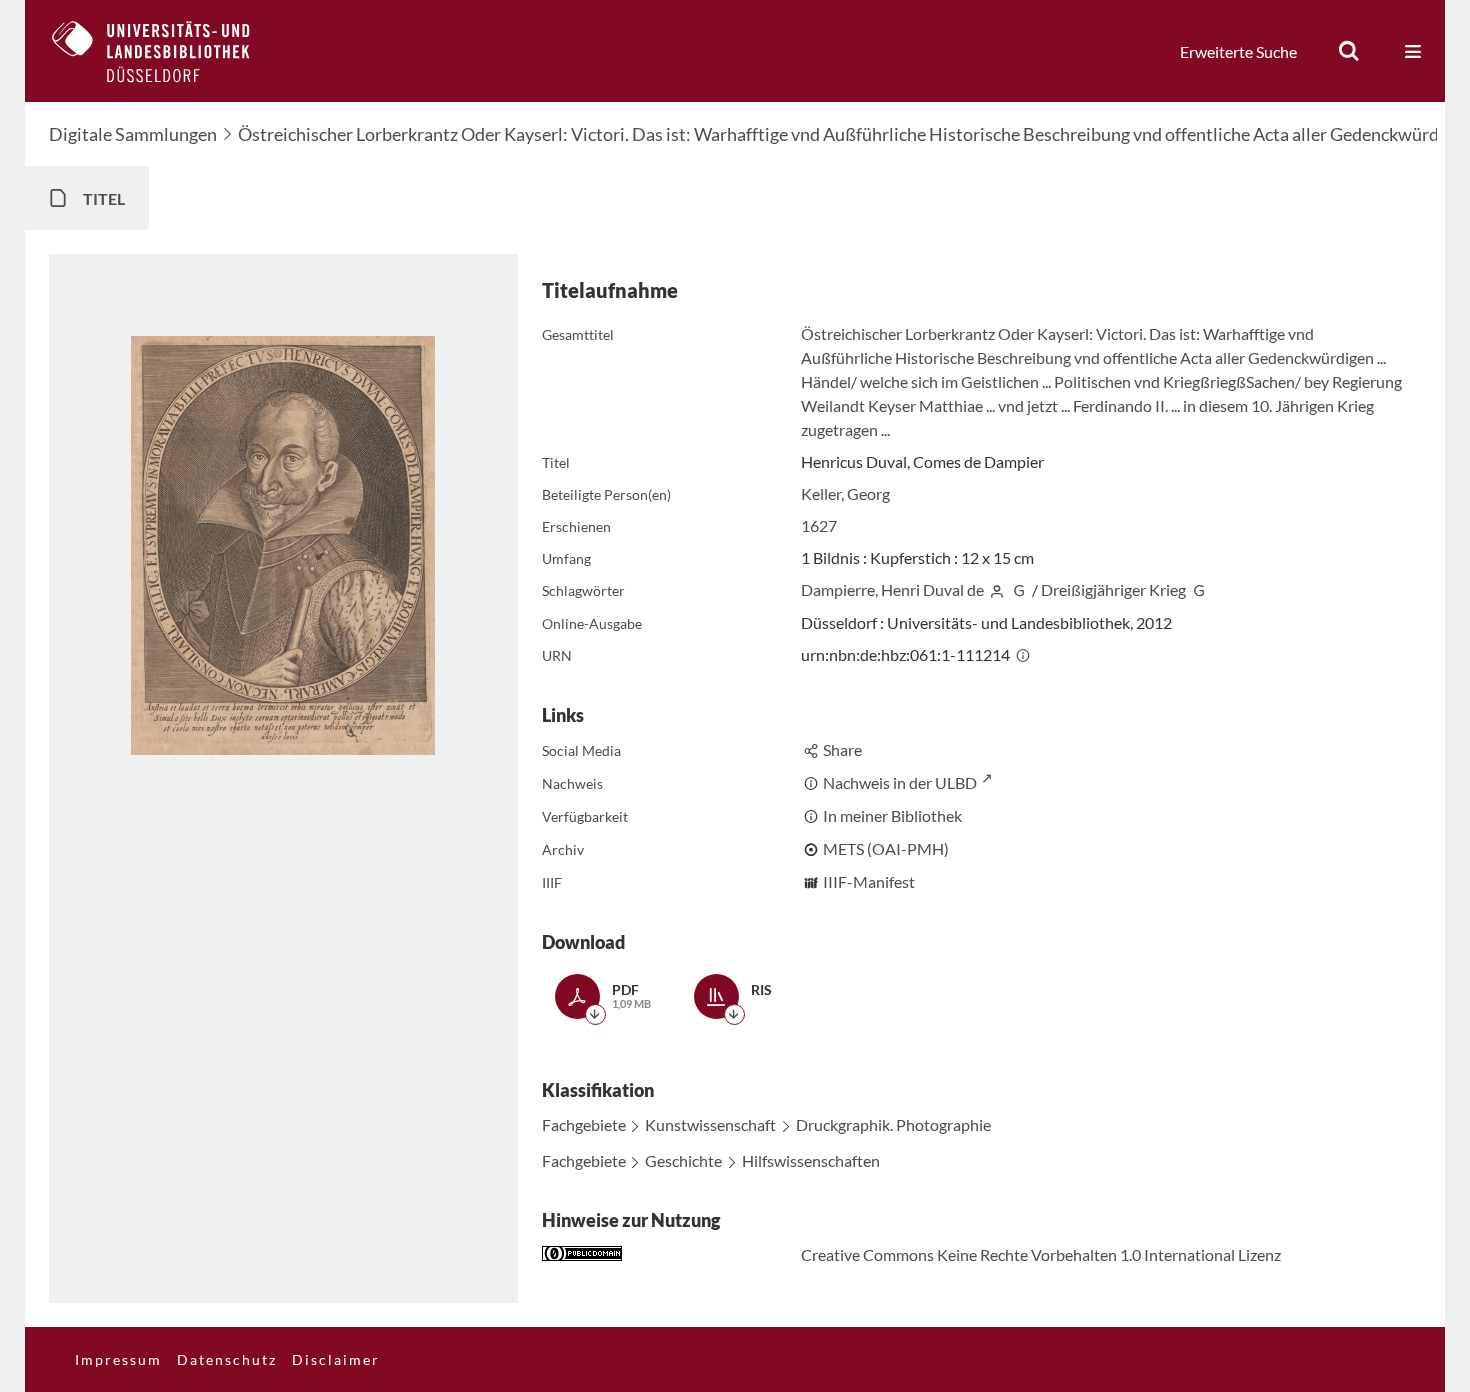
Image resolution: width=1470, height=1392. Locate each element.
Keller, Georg (845, 493)
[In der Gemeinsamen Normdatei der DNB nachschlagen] (1019, 589)
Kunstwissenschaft (710, 1124)
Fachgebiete (584, 1124)
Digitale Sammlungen (133, 134)
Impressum (118, 1359)
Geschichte (683, 1160)
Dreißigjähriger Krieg (1113, 589)
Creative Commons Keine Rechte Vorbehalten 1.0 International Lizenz (1041, 1254)
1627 (819, 525)
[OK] (1349, 51)
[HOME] (166, 51)
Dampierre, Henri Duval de (892, 589)
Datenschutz (227, 1359)
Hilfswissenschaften (811, 1160)
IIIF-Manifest (869, 881)
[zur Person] (997, 589)
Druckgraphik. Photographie (893, 1124)
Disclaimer (336, 1359)
